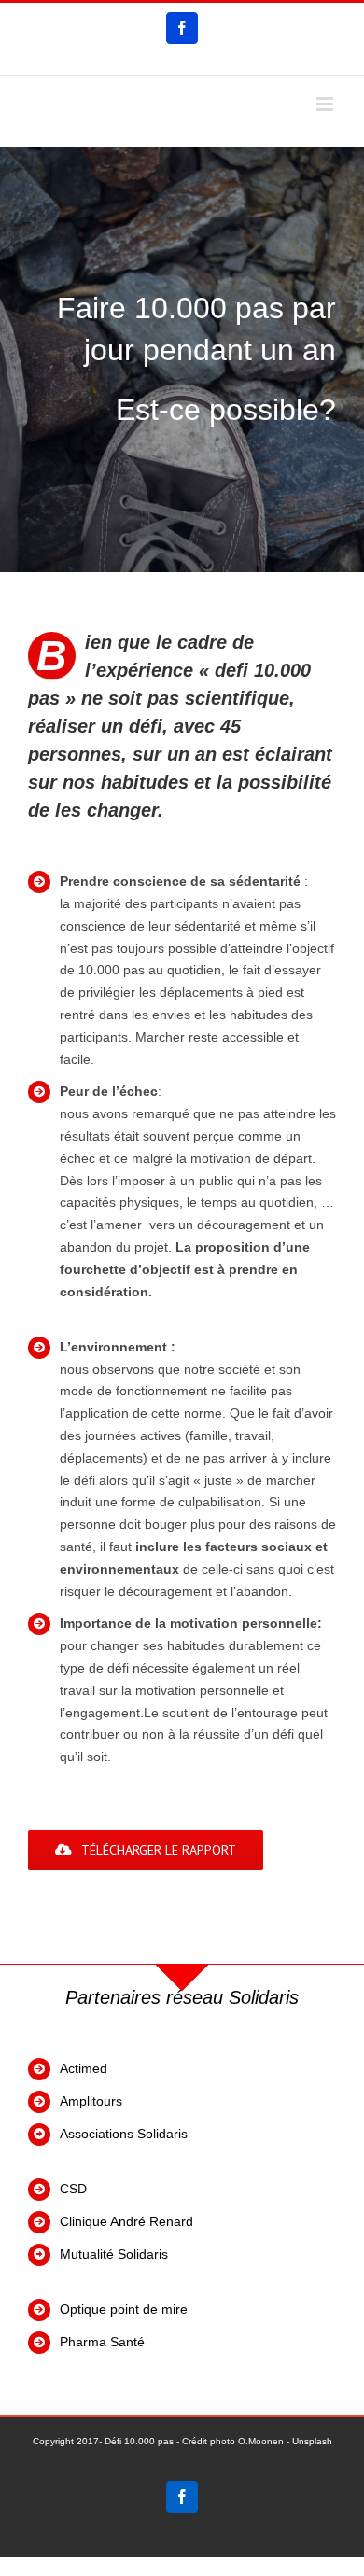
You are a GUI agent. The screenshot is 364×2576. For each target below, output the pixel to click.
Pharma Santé (102, 2342)
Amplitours (91, 2101)
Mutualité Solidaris (114, 2254)
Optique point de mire (124, 2309)
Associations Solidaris (124, 2134)
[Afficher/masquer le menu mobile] (326, 104)
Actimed (84, 2068)
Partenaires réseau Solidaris (182, 1997)
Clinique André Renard (128, 2221)
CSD (73, 2189)
